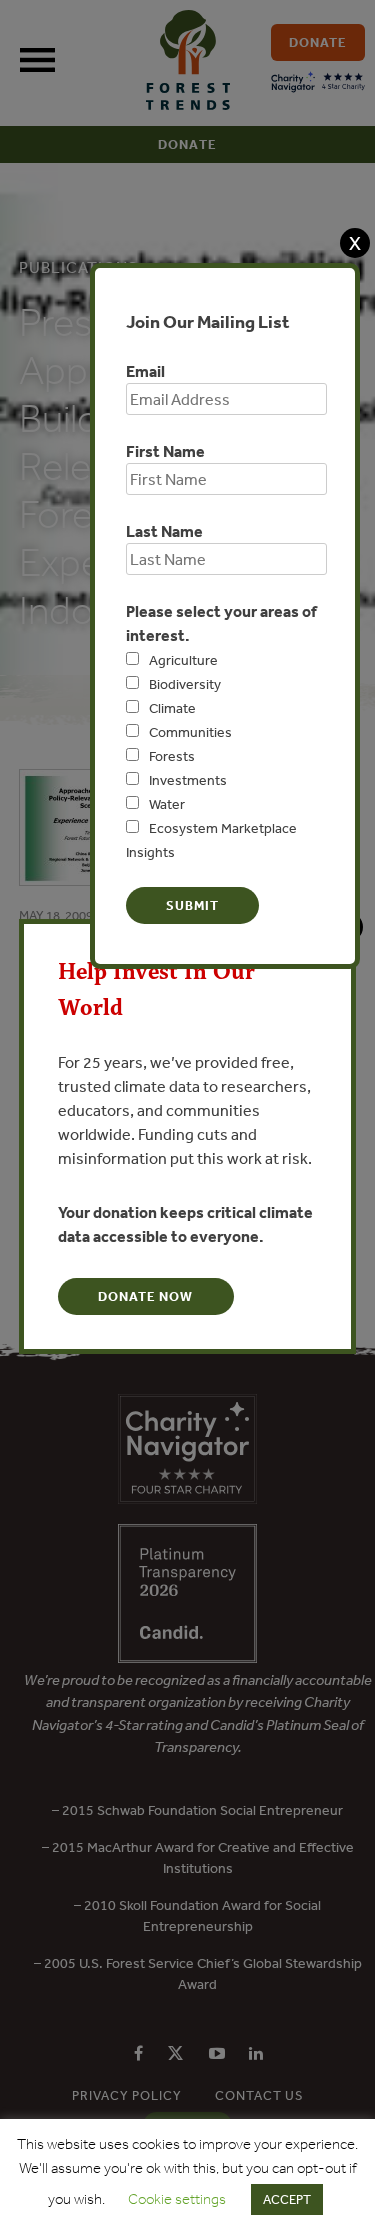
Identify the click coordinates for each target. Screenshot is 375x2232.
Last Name (164, 531)
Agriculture (183, 660)
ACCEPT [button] (287, 2199)
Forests (172, 756)
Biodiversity (185, 684)
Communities (190, 732)
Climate (172, 708)
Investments (188, 780)
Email (145, 371)
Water (167, 804)
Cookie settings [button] (177, 2199)
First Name (165, 451)
